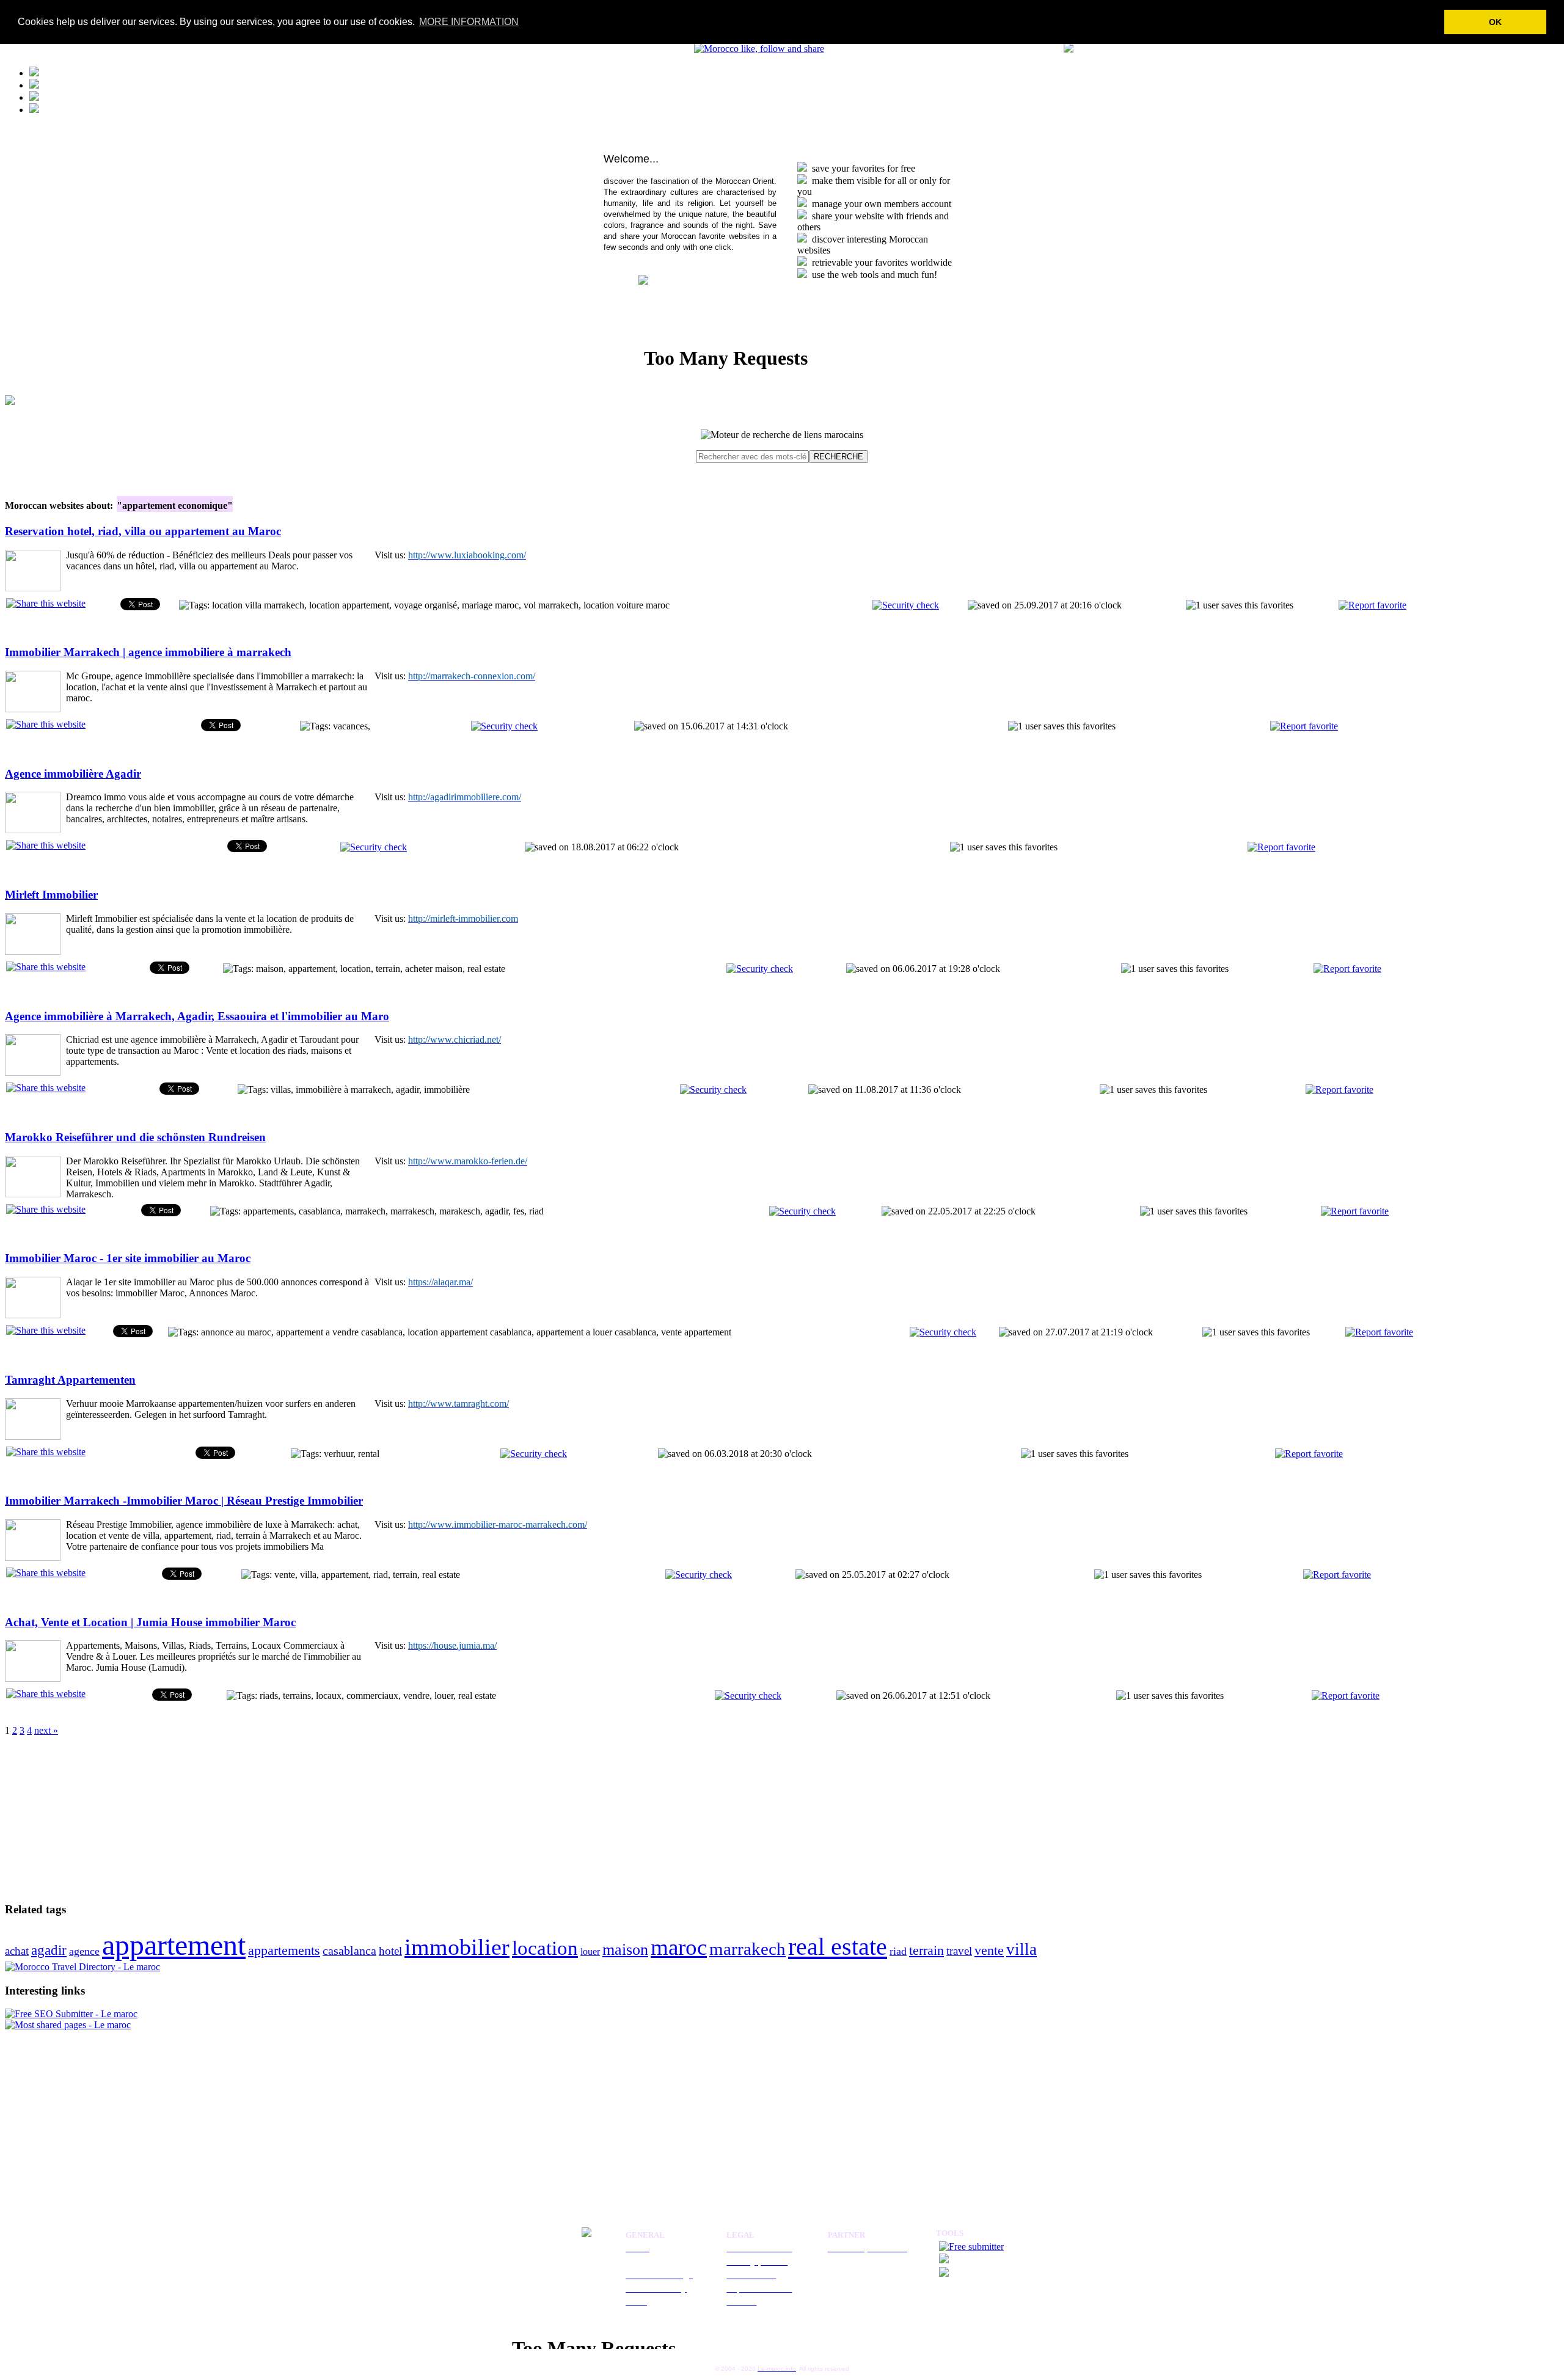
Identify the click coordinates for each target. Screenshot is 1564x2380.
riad (898, 1951)
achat (17, 1951)
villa (1021, 1949)
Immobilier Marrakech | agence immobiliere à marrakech (148, 652)
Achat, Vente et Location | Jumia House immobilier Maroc (150, 1622)
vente (989, 1950)
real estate (838, 1947)
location (545, 1948)
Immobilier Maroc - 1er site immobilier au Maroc (128, 1258)
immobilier (457, 1947)
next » (46, 1730)
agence (84, 1951)
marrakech (747, 1949)
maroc (679, 1947)
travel (959, 1951)
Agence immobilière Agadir (73, 774)
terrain (926, 1950)
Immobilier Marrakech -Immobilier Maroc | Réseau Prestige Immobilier (184, 1501)
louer (590, 1951)
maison (625, 1950)
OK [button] (1495, 22)
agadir (49, 1950)
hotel (390, 1951)
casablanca (349, 1951)
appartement (174, 1945)
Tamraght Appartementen (70, 1380)
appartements (284, 1950)
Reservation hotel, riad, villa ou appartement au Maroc (143, 531)
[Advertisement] (81, 1812)
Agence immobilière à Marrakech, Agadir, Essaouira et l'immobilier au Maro (197, 1016)
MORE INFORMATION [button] (469, 22)
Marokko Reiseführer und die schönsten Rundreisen (135, 1137)
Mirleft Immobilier (51, 895)
